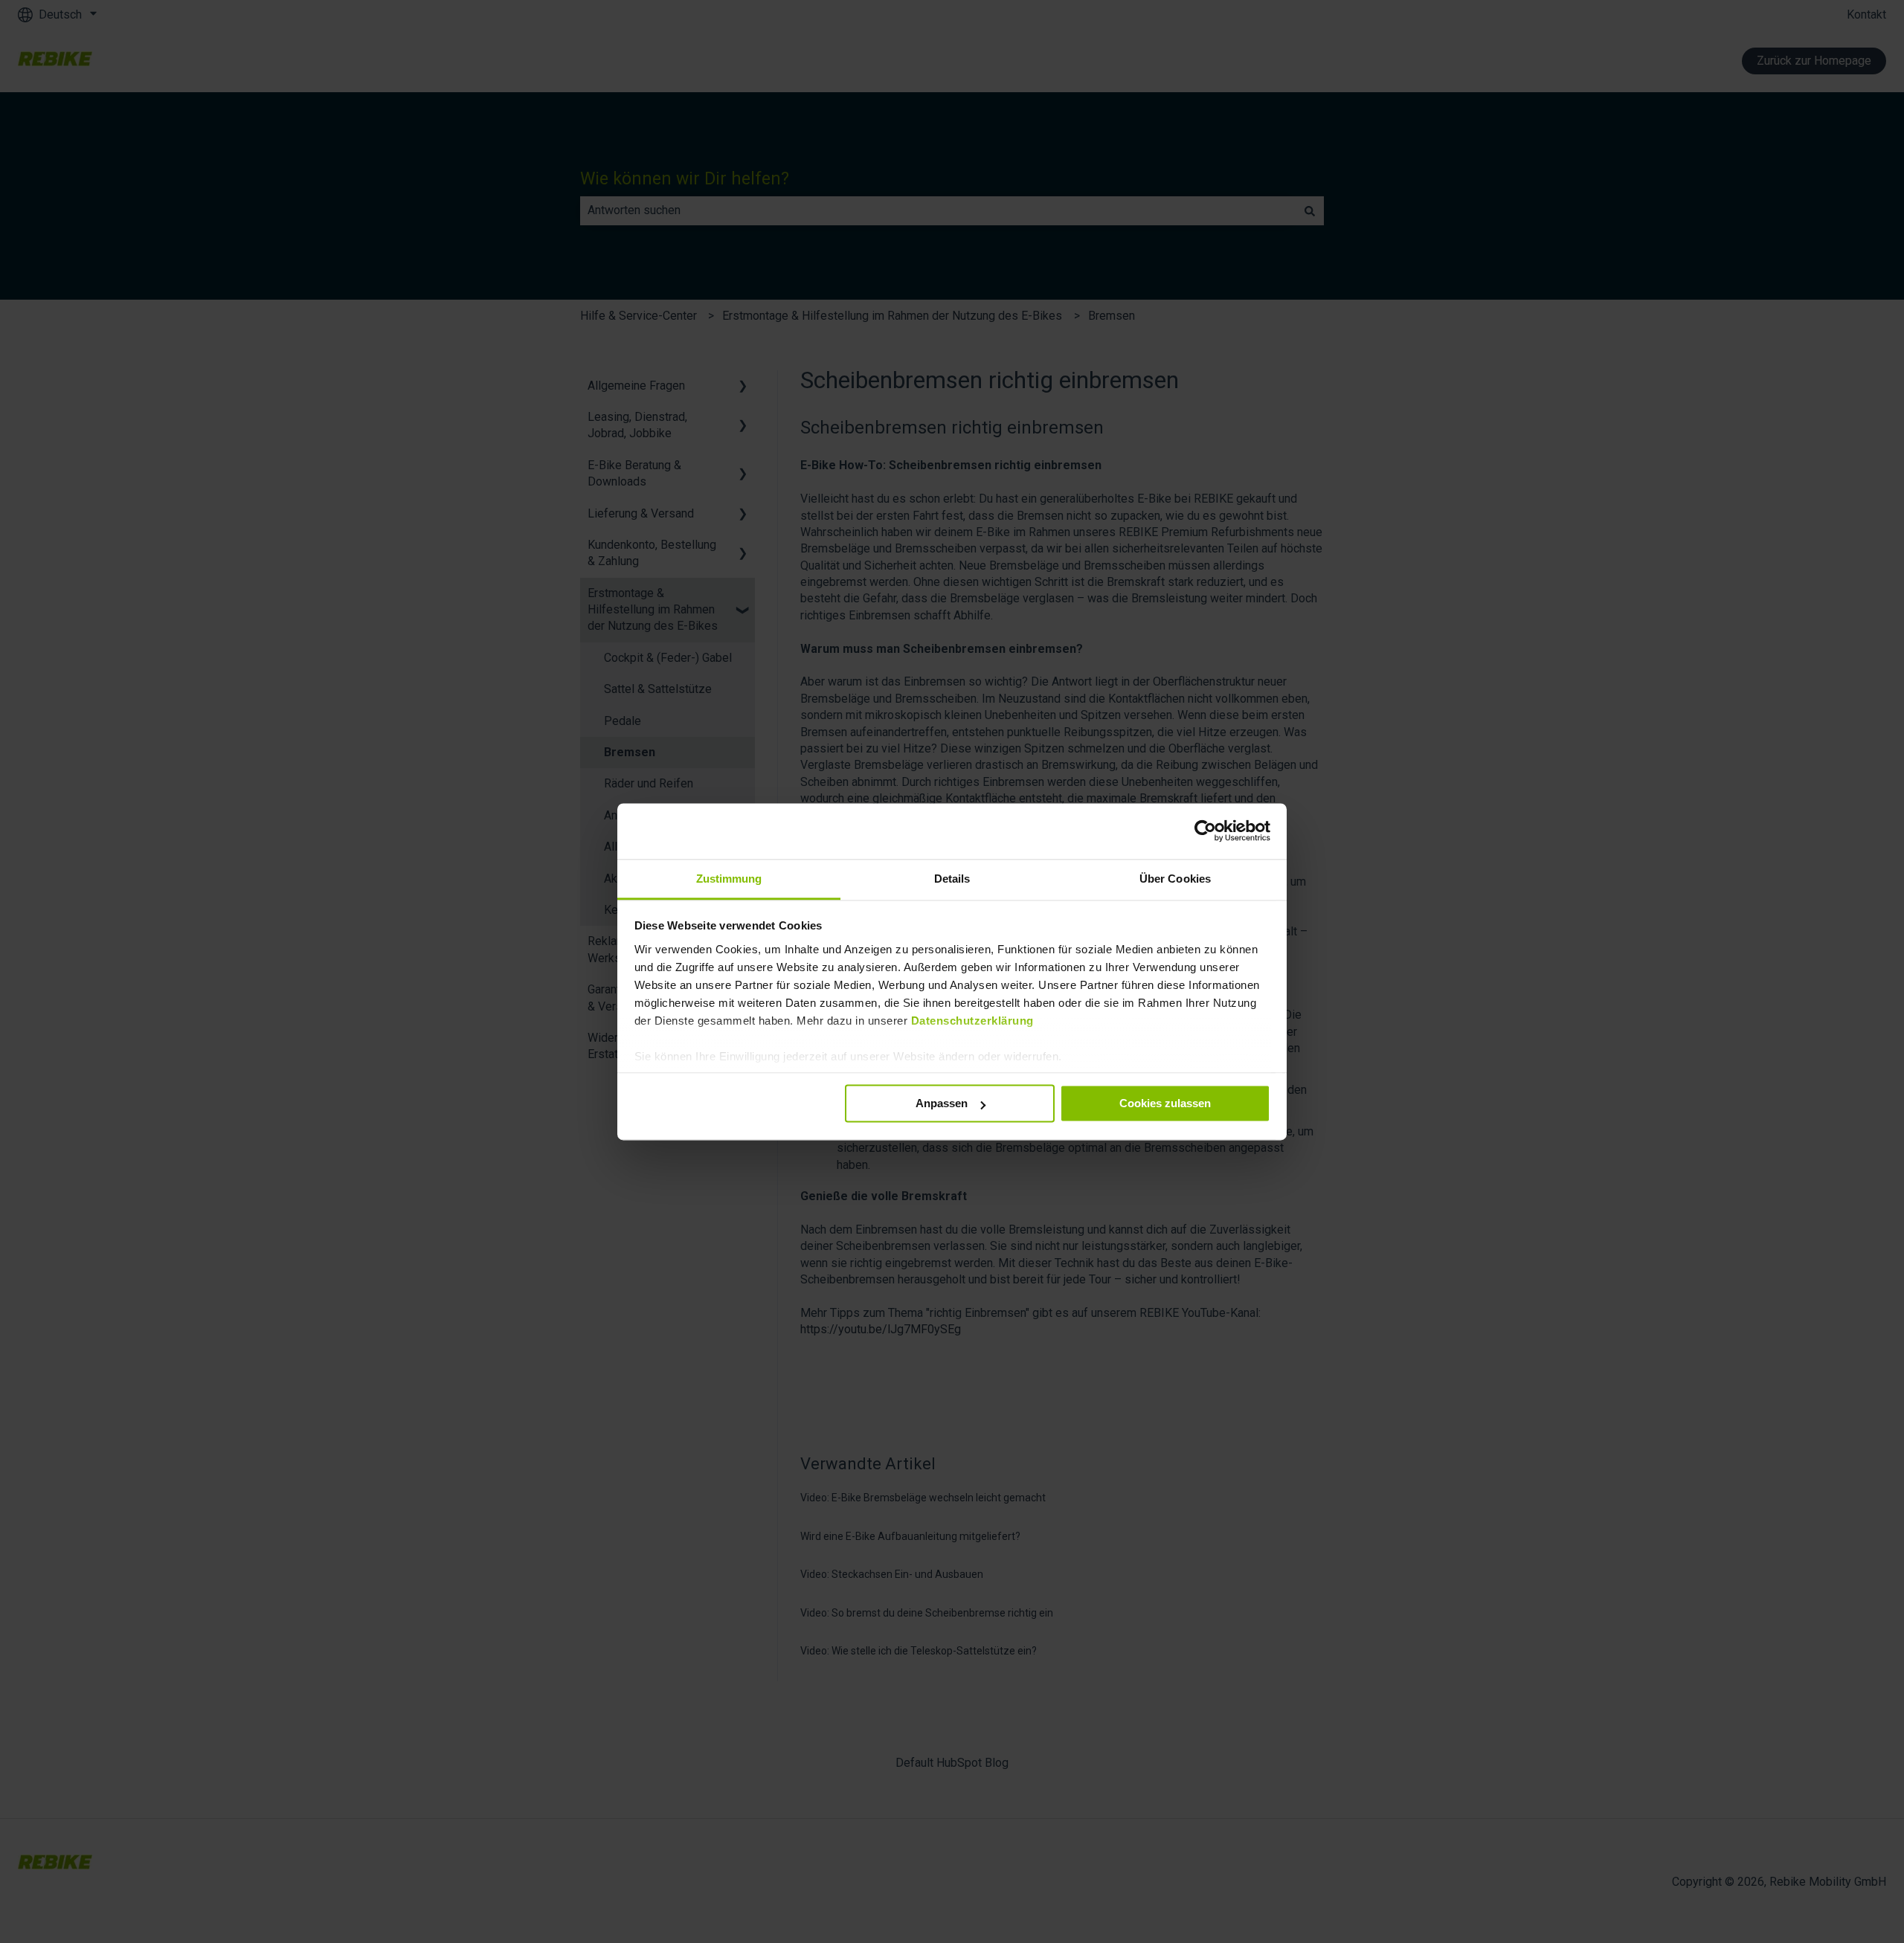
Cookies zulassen (1165, 1103)
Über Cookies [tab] (1175, 879)
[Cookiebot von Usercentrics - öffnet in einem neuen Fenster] (1205, 831)
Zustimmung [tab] (729, 879)
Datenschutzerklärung (972, 1021)
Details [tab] (952, 879)
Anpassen (942, 1103)
